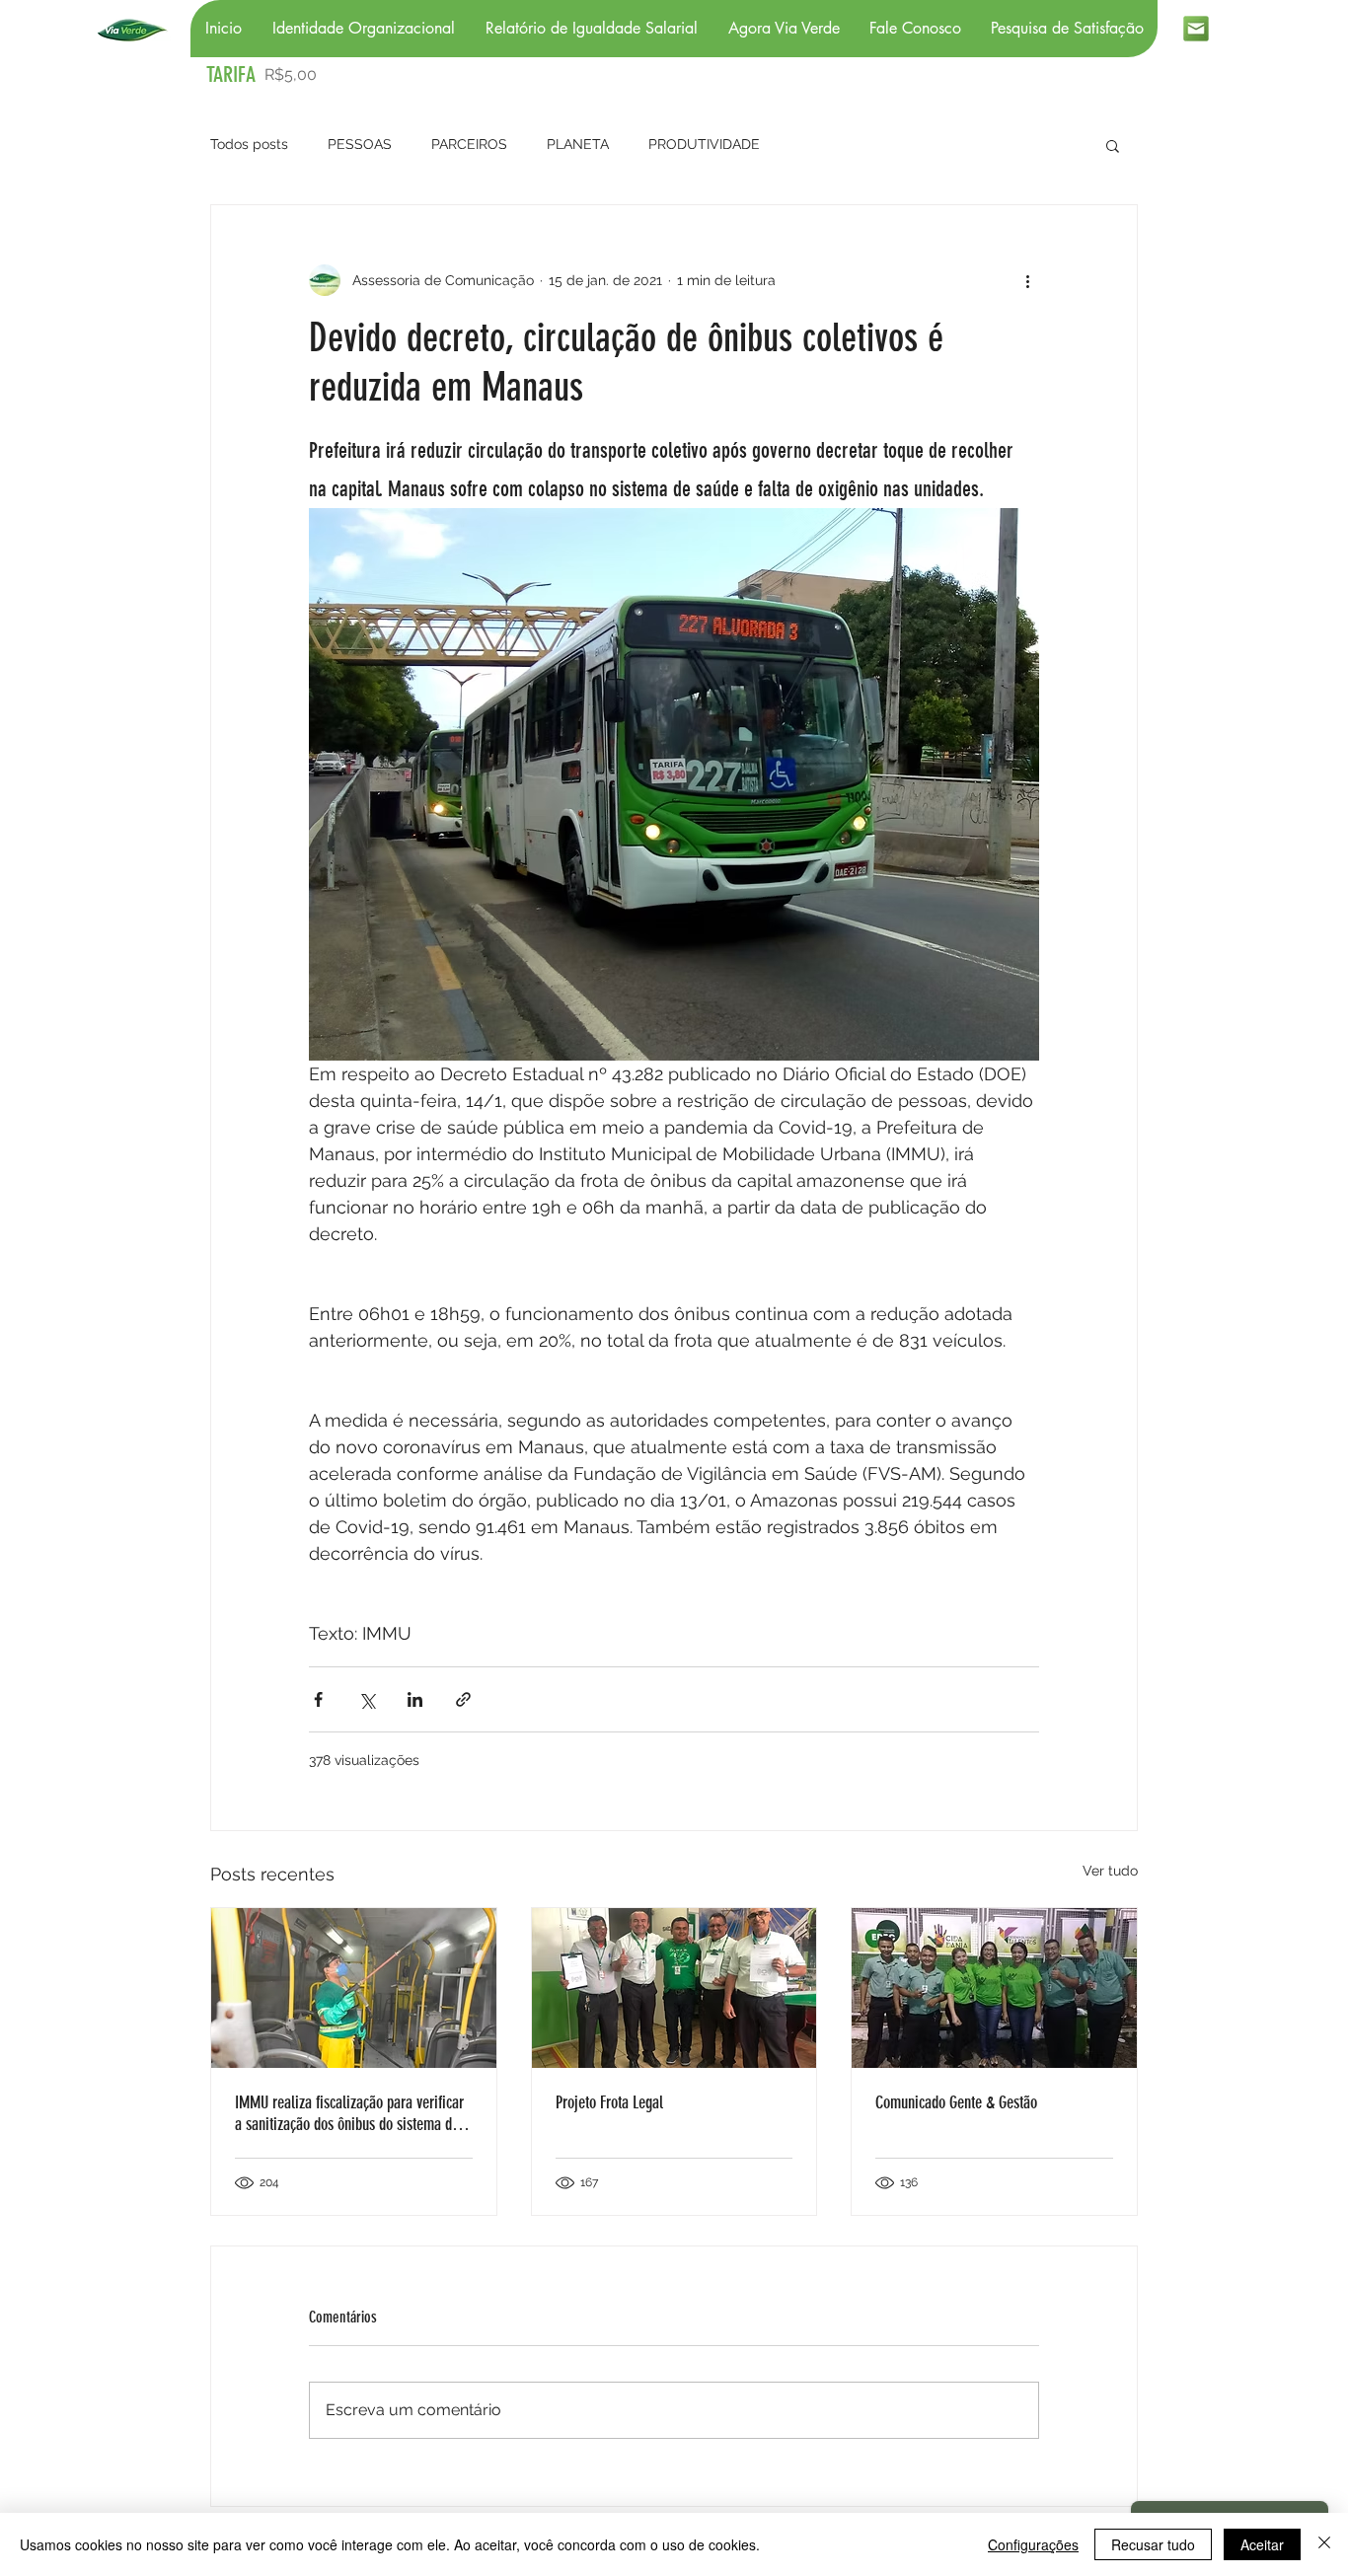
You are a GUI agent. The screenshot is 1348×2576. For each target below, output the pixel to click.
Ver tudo (1110, 1871)
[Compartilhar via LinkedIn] (415, 1699)
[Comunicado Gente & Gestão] (994, 1988)
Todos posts (249, 144)
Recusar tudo (1153, 2544)
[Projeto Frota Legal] (674, 1988)
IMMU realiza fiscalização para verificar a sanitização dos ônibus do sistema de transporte (349, 2113)
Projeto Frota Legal (609, 2102)
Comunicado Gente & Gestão (956, 2102)
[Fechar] (1324, 2544)
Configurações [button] (1033, 2544)
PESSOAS (360, 144)
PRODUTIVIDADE (704, 144)
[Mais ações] (1027, 280)
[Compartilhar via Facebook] (318, 1699)
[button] (1113, 145)
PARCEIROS (469, 144)
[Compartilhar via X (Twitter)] (367, 1699)
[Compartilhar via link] (463, 1699)
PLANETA (578, 144)
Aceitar (1262, 2544)
